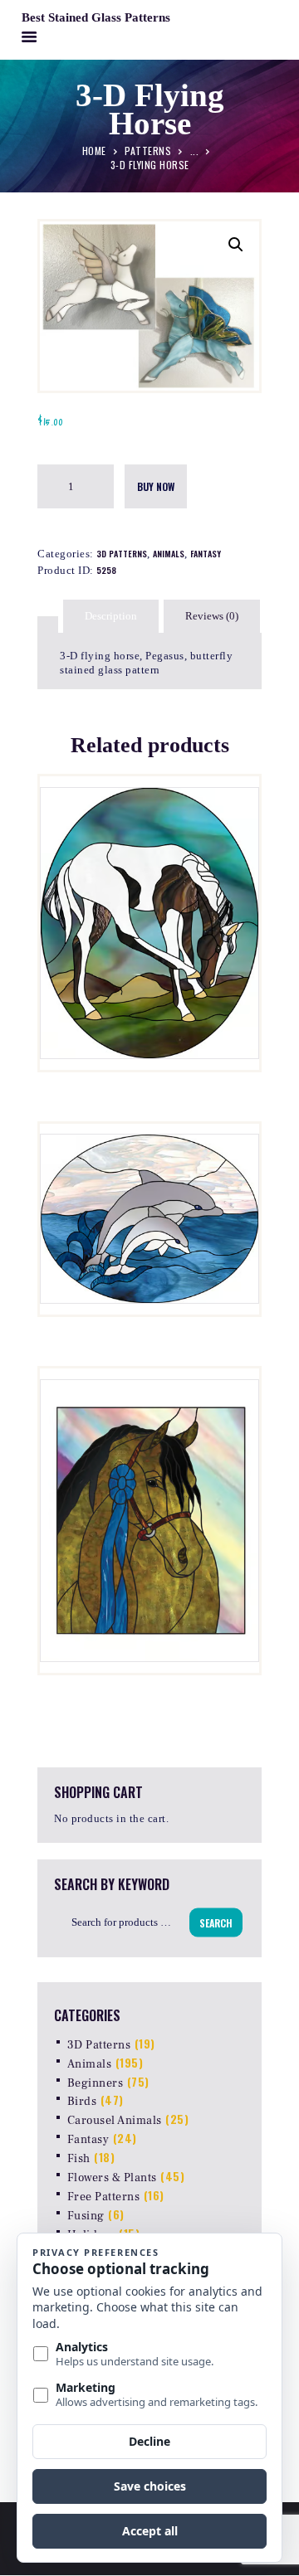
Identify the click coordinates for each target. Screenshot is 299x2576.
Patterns (148, 150)
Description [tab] (111, 616)
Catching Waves (150, 1153)
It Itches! (150, 842)
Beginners (96, 2083)
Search (216, 1922)
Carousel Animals (115, 2121)
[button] (236, 245)
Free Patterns (104, 2197)
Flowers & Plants (112, 2178)
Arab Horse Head (150, 1437)
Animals (169, 554)
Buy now (156, 486)
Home (94, 150)
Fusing (86, 2216)
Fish (79, 2159)
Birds (82, 2102)
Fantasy (206, 554)
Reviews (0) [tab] (212, 616)
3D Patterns (122, 554)
